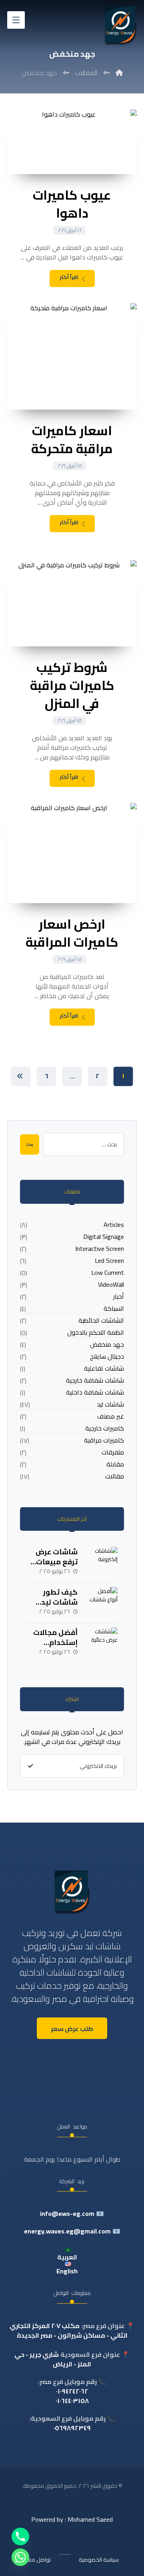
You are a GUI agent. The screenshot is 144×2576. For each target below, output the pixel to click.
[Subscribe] (30, 1766)
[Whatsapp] (20, 2557)
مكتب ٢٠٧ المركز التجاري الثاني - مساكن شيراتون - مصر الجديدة (69, 2330)
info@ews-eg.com (67, 2213)
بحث (30, 1144)
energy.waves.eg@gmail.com (67, 2231)
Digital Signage (104, 1237)
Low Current (108, 1273)
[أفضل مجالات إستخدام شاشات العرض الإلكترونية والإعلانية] (102, 1643)
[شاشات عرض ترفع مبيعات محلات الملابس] (102, 1563)
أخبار (119, 1297)
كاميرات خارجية (105, 1428)
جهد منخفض (107, 1344)
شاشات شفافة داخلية (95, 1392)
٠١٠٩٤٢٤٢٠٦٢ (72, 2391)
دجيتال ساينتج (107, 1356)
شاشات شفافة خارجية (95, 1380)
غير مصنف (111, 1416)
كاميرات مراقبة (104, 1440)
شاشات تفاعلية (104, 1368)
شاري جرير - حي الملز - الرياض (53, 2359)
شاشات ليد (110, 1404)
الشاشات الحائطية (101, 1321)
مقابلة (115, 1464)
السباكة (114, 1309)
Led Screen (109, 1261)
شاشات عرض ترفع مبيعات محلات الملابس (53, 1562)
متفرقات (113, 1452)
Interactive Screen (100, 1249)
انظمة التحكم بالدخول (96, 1333)
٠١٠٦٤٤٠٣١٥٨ (72, 2401)
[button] (16, 20)
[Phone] (20, 2536)
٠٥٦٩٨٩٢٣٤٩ (72, 2428)
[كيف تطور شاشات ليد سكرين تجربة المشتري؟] (102, 1603)
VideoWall (111, 1285)
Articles (114, 1225)
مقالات (115, 1476)
